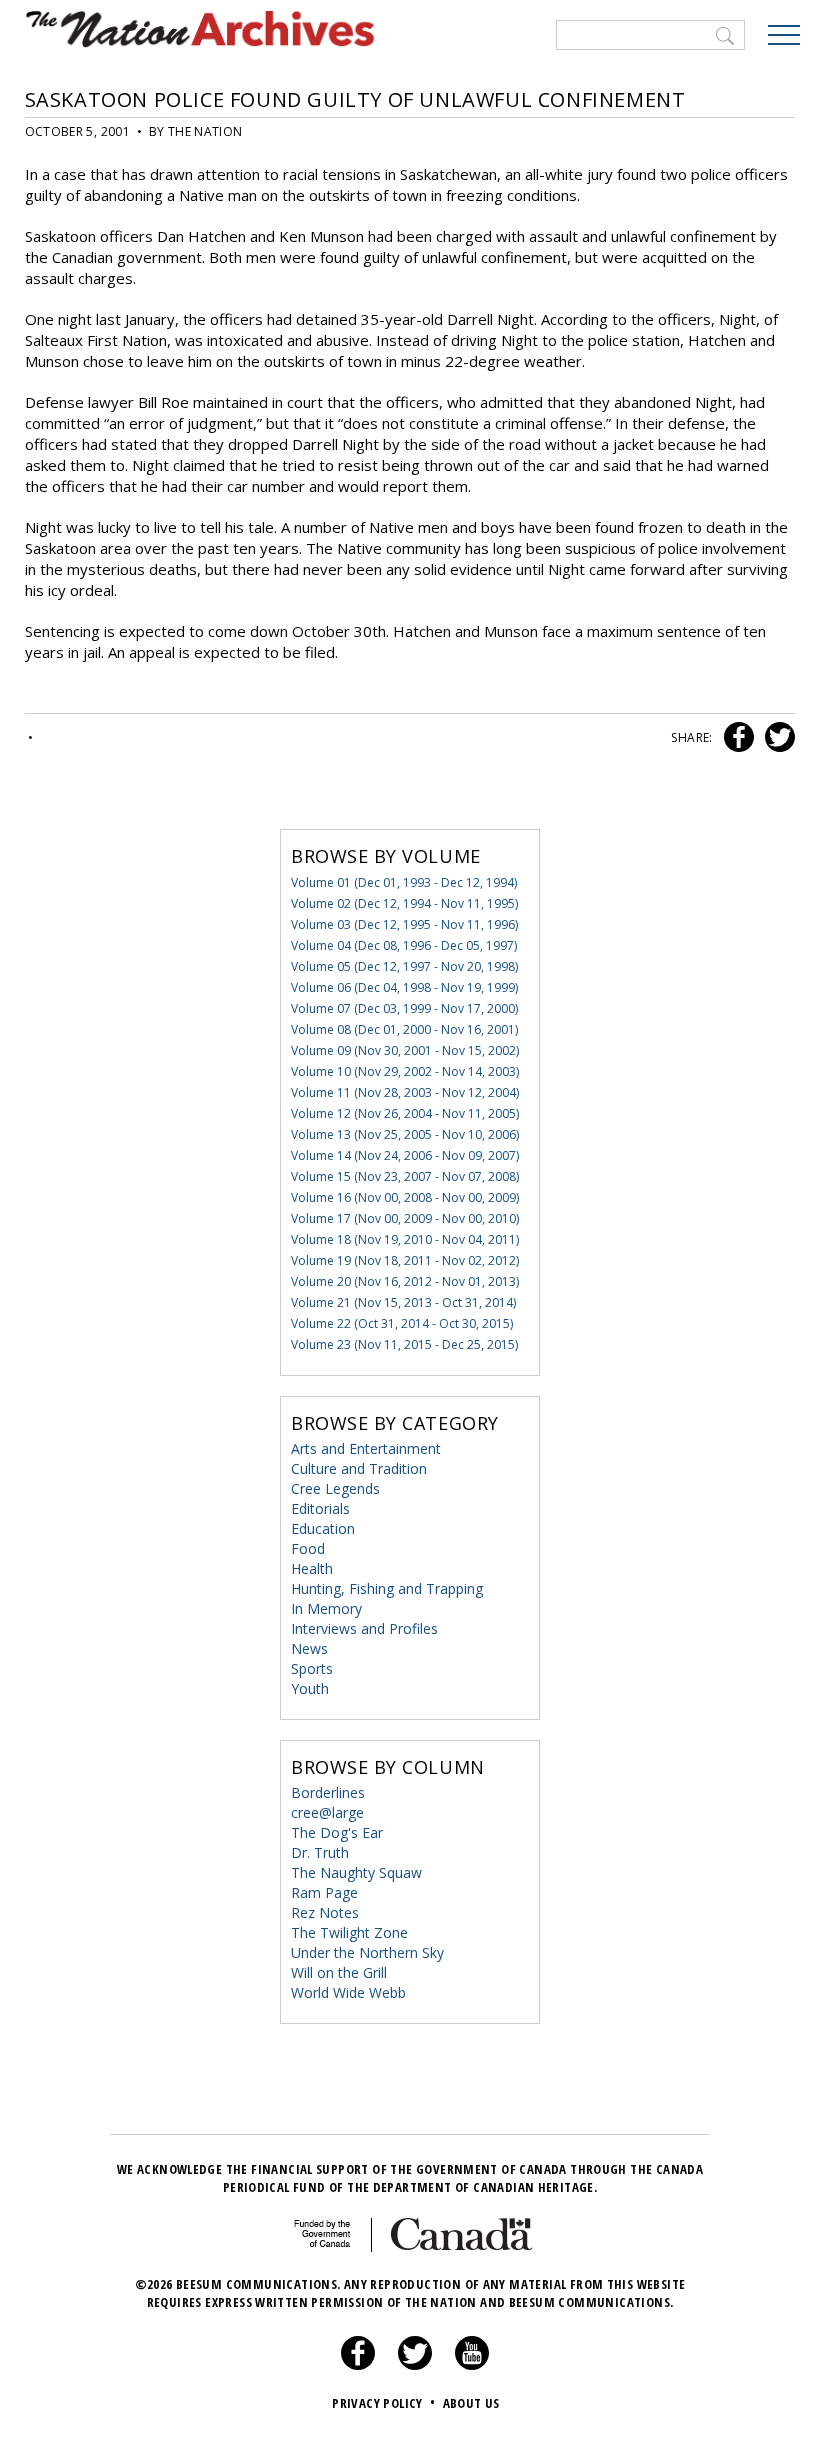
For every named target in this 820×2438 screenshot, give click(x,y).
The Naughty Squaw (356, 1872)
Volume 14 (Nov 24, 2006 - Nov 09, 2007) (405, 1155)
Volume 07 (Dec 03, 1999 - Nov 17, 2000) (404, 1008)
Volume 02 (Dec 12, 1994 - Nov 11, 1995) (404, 903)
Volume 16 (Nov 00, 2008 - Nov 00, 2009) (405, 1197)
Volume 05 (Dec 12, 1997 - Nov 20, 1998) (404, 966)
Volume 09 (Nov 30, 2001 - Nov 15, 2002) (405, 1050)
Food (308, 1548)
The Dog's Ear (337, 1832)
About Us (471, 2403)
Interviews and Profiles (364, 1628)
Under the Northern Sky (367, 1952)
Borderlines (328, 1792)
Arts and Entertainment (366, 1448)
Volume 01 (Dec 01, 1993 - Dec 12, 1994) (404, 882)
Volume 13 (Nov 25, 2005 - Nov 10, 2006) (405, 1134)
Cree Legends (335, 1488)
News (309, 1648)
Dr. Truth (320, 1852)
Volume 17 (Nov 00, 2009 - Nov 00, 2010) (405, 1218)
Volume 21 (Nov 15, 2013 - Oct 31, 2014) (403, 1302)
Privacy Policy (383, 2403)
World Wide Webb (348, 1992)
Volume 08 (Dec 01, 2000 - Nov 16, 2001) (404, 1029)
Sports (312, 1668)
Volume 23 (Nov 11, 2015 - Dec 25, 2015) (404, 1344)
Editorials (320, 1508)
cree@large (327, 1812)
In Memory (326, 1608)
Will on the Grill (339, 1972)
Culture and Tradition (359, 1468)
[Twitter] (415, 2365)
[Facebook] (358, 2365)
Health (312, 1568)
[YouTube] (472, 2365)
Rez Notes (325, 1912)
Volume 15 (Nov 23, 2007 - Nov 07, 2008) (405, 1176)
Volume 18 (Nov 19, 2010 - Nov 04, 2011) (405, 1239)
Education (323, 1528)
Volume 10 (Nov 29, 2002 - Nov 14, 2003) (405, 1071)
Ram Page (324, 1892)
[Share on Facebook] (736, 737)
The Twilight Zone (349, 1932)
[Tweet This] (776, 737)
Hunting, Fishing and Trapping (387, 1588)
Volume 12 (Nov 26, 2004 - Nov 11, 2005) (405, 1113)
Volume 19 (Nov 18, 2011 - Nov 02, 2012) (405, 1260)
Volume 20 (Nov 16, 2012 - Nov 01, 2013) (405, 1281)
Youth (310, 1688)
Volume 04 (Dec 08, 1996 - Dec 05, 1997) (404, 945)
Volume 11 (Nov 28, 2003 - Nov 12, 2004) (405, 1092)
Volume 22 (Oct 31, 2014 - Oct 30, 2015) (402, 1323)
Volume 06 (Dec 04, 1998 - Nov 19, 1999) (404, 987)
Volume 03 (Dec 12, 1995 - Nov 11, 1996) (404, 924)
